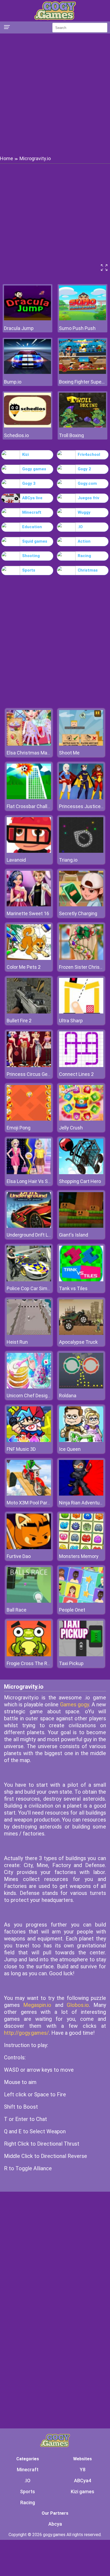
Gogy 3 (29, 483)
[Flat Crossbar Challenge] (29, 798)
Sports (29, 570)
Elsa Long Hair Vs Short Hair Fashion (46, 1181)
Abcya (55, 2524)
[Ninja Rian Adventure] (81, 1494)
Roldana (68, 1396)
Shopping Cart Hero (80, 1181)
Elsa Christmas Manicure (34, 753)
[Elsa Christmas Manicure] (29, 744)
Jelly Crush (71, 1128)
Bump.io (13, 382)
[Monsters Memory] (81, 1548)
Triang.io (68, 860)
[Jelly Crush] (81, 1119)
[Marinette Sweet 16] (29, 905)
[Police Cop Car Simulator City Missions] (29, 1280)
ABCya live (32, 498)
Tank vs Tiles (73, 1288)
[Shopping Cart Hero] (81, 1173)
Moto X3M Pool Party (29, 1503)
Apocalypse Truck (78, 1342)
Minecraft (32, 512)
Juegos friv (89, 498)
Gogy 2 (84, 469)
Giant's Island (74, 1235)
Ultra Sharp (71, 1021)
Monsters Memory (79, 1556)
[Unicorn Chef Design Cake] (29, 1387)
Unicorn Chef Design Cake (34, 1396)
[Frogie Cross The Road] (29, 1655)
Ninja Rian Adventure (81, 1503)
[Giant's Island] (81, 1226)
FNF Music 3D (21, 1449)
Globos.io (78, 2005)
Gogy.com (87, 483)
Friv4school (89, 455)
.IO (80, 527)
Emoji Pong (19, 1128)
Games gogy (74, 1704)
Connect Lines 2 (76, 1074)
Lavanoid (16, 860)
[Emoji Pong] (29, 1119)
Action (84, 541)
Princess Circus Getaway (34, 1074)
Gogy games (34, 469)
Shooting (31, 556)
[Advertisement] (55, 94)
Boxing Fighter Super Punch (82, 382)
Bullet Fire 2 (19, 1021)
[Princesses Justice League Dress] (81, 798)
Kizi (25, 455)
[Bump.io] (27, 372)
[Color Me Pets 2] (29, 958)
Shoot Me (69, 753)
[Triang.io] (81, 851)
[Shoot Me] (81, 744)
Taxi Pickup (71, 1663)
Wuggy (84, 512)
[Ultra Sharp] (81, 1012)
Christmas (88, 570)
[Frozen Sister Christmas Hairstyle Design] (81, 958)
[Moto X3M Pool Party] (29, 1494)
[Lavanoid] (29, 851)
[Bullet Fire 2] (29, 1012)
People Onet (72, 1610)
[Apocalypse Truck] (81, 1333)
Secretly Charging (78, 913)
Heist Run (17, 1342)
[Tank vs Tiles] (81, 1280)
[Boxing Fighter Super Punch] (82, 372)
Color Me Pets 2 (24, 967)
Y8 (83, 2470)
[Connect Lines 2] (81, 1066)
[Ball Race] (29, 1601)
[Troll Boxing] (82, 426)
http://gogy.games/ (26, 2033)
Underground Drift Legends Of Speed (46, 1235)
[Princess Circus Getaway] (29, 1066)
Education (32, 527)
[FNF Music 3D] (29, 1441)
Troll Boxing (71, 435)
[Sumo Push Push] (82, 319)
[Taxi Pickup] (81, 1655)
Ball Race (17, 1610)
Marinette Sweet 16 (28, 913)
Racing (84, 556)
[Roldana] (81, 1387)
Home (7, 158)
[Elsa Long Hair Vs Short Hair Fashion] (29, 1173)
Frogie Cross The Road (31, 1663)
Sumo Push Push (77, 328)
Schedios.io (16, 435)
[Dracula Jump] (27, 319)
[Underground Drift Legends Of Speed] (29, 1226)
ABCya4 (82, 2481)
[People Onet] (81, 1601)
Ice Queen (70, 1449)
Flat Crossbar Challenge (32, 806)
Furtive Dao (19, 1556)
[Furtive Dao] (29, 1548)
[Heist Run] (29, 1333)
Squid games (35, 541)
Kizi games (82, 2491)
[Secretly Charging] (81, 905)
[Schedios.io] (27, 426)
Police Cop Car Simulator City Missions (48, 1288)
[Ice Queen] (81, 1441)
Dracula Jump (19, 328)
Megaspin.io (37, 2005)
